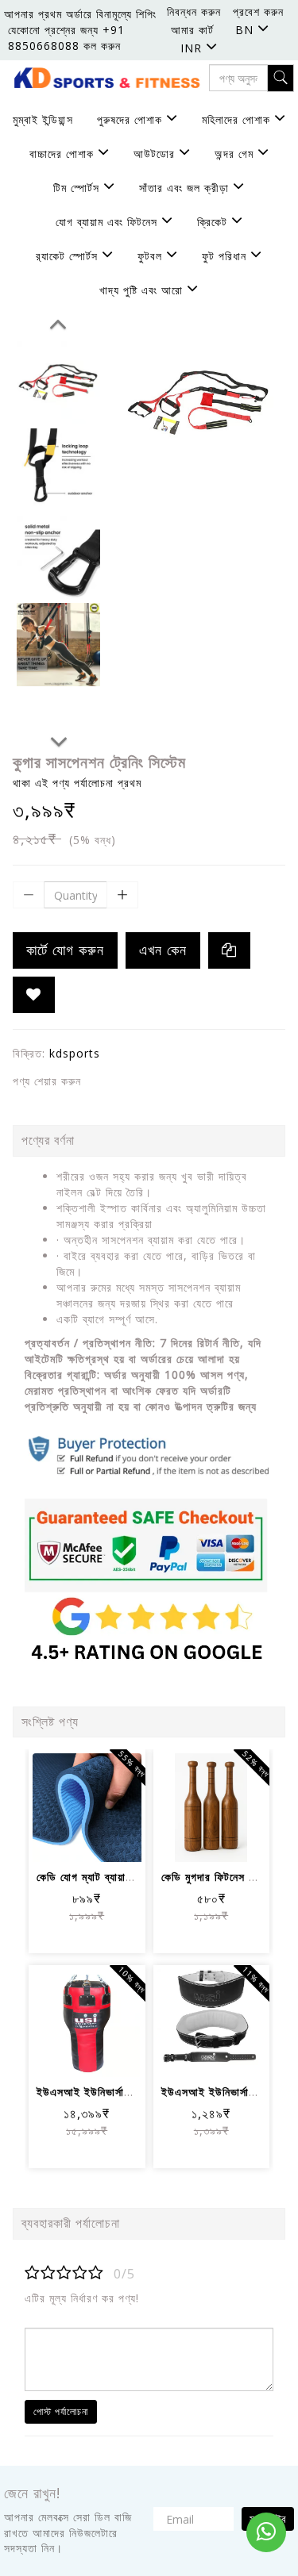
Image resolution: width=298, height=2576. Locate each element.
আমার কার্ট (192, 30)
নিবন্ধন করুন (194, 12)
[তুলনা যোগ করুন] (68, 1839)
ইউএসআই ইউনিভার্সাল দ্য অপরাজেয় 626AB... (138, 2092)
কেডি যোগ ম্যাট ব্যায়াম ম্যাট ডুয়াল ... (115, 1877)
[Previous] (58, 321)
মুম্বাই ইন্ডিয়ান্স (43, 119)
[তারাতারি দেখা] (106, 1839)
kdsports (75, 1053)
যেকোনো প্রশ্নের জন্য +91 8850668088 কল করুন (66, 38)
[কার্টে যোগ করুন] (68, 1796)
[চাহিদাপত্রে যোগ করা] (34, 995)
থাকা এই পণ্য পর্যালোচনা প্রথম (77, 783)
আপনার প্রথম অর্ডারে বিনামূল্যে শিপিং (80, 14)
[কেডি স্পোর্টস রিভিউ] (149, 1545)
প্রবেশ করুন (258, 12)
